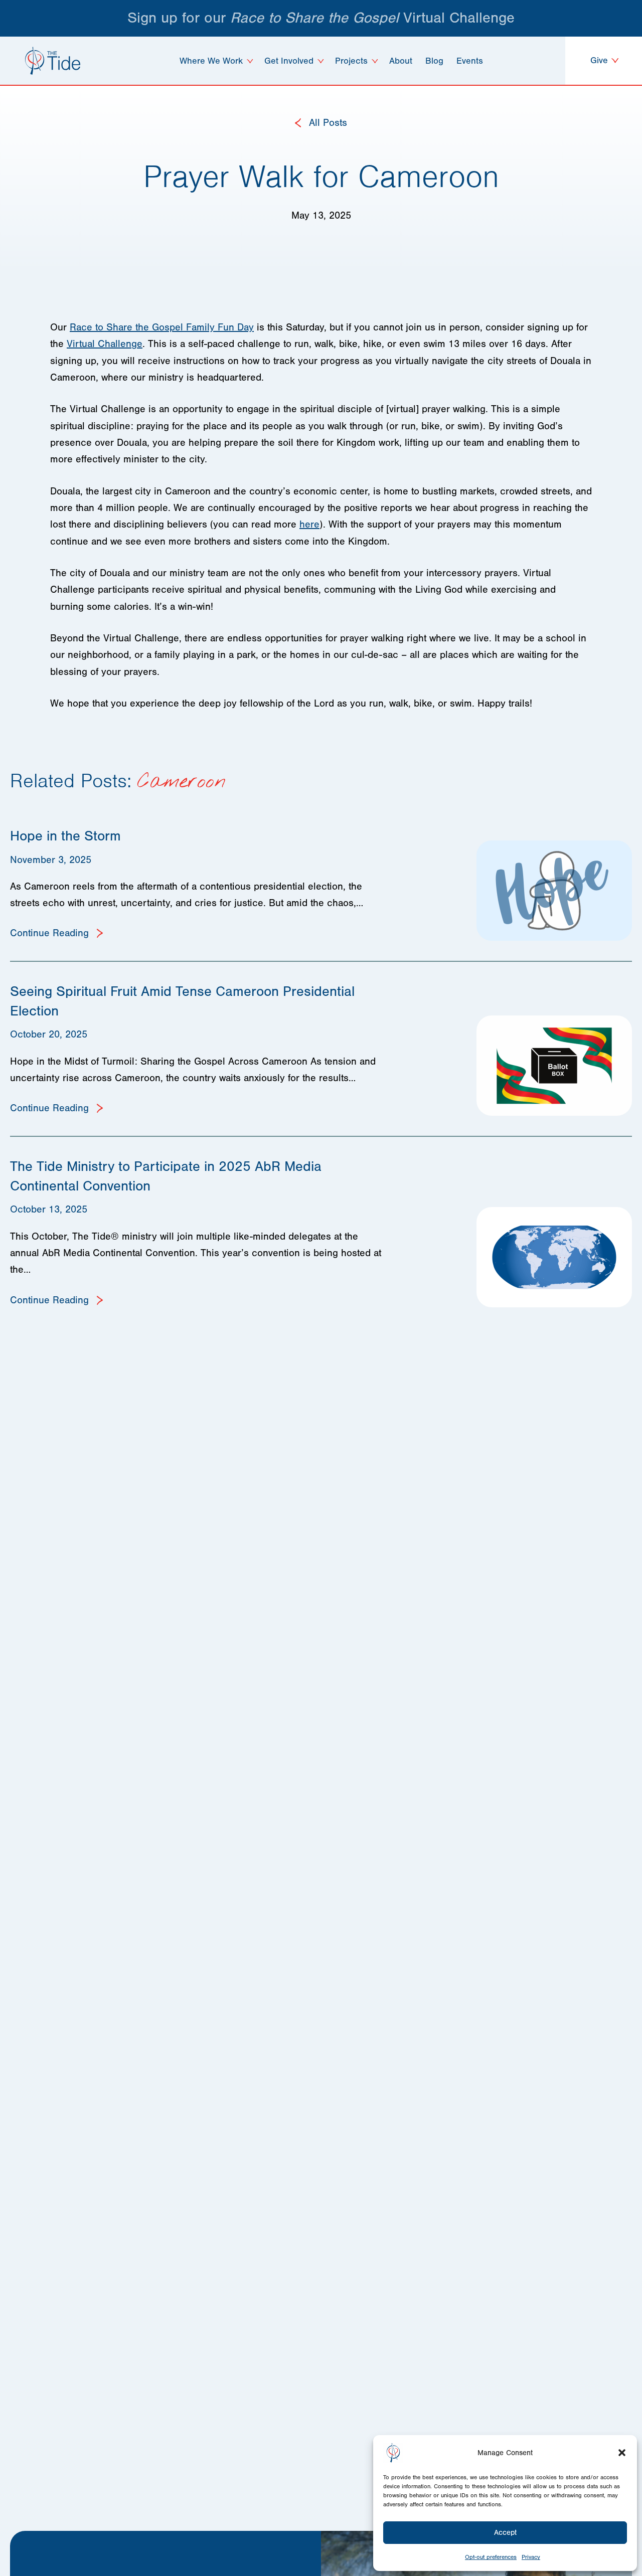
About (401, 61)
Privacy (531, 2557)
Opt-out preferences (491, 2557)
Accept (505, 2533)
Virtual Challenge (105, 344)
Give (600, 60)
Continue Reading (51, 933)
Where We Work (211, 61)
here (309, 524)
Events (470, 61)
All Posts (327, 123)
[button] (622, 2453)
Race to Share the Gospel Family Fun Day (162, 327)
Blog (434, 61)
